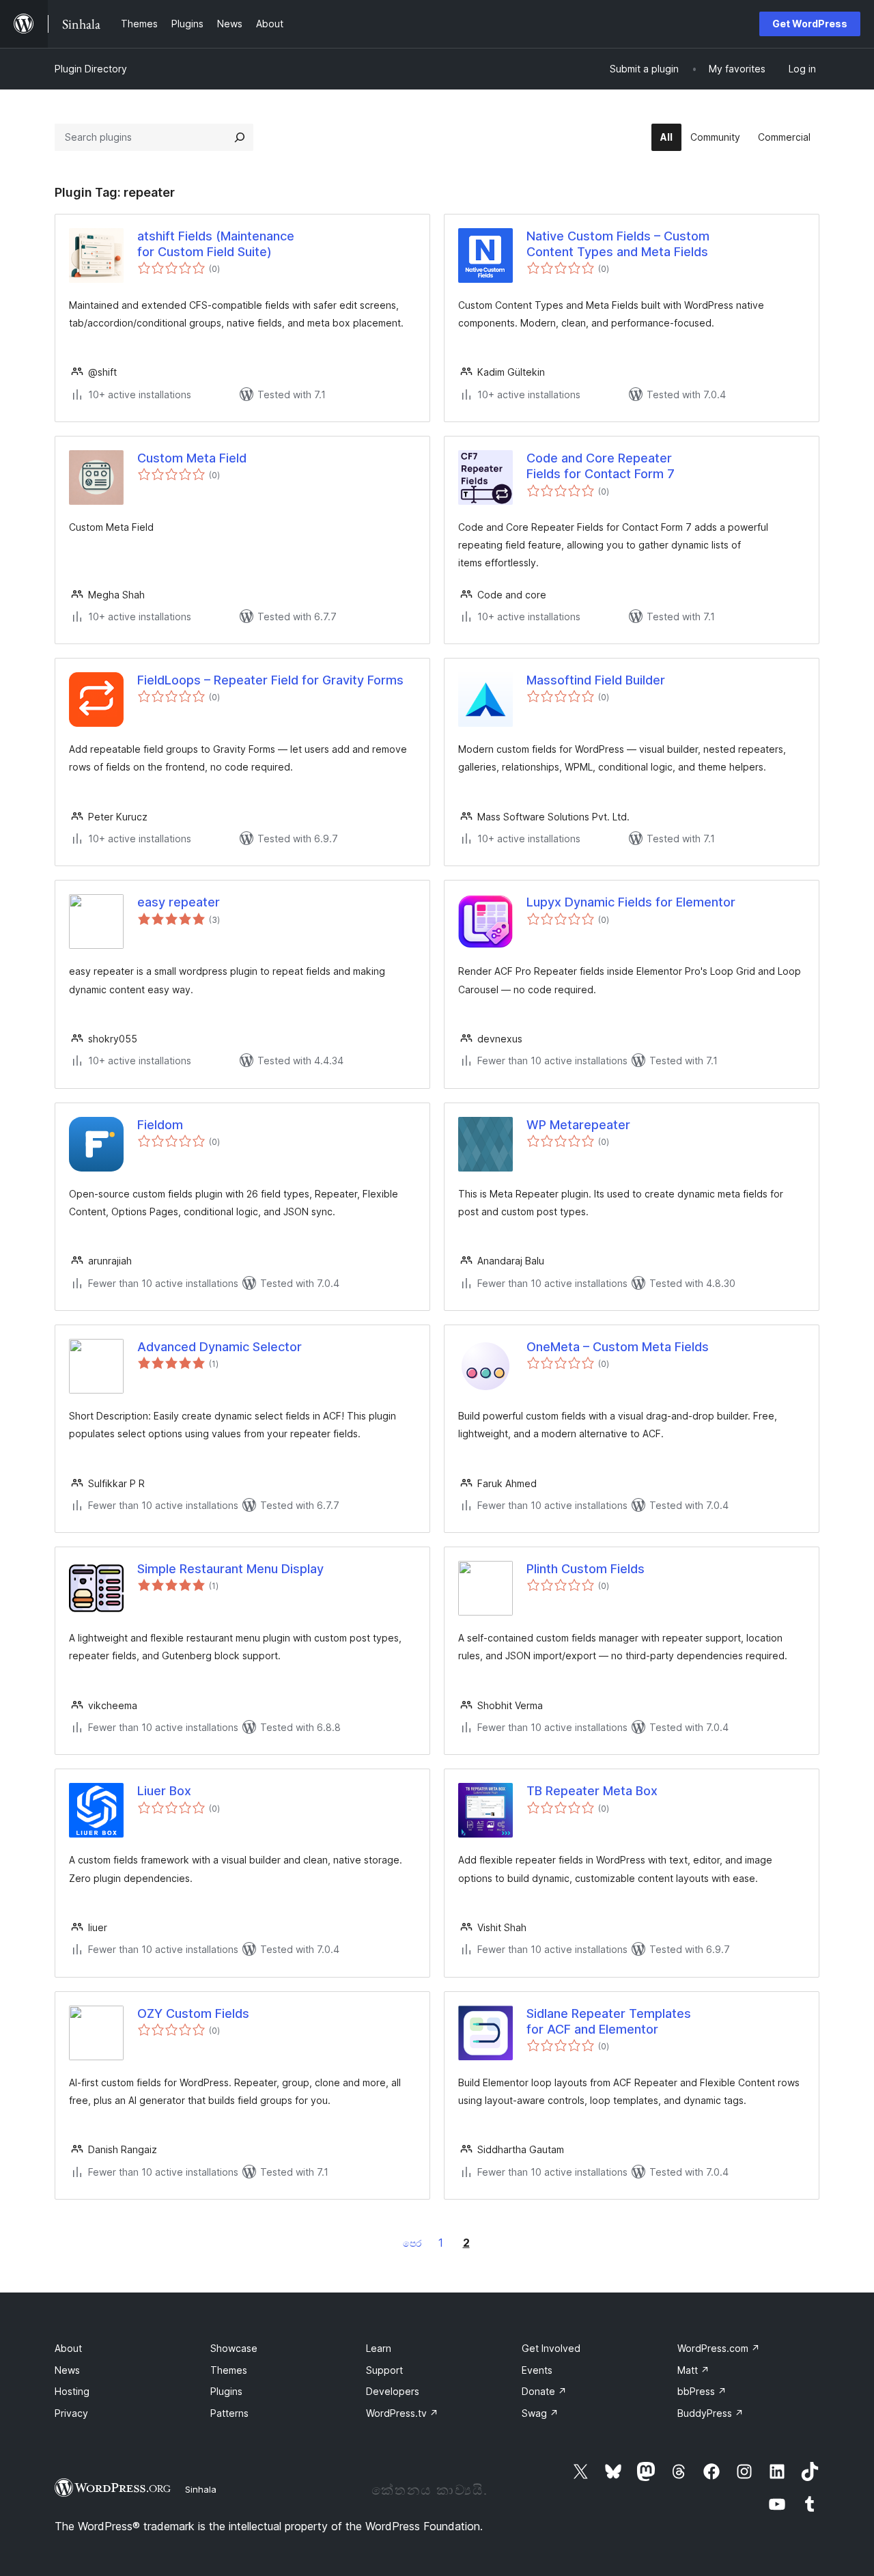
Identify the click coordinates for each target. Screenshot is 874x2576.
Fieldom (160, 1125)
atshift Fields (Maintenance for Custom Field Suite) (216, 244)
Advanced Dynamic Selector (220, 1347)
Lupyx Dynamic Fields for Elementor (631, 902)
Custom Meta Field (192, 458)
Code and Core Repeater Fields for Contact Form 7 (601, 466)
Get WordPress (810, 24)
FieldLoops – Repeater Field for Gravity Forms (270, 680)
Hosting (72, 2391)
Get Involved (551, 2348)
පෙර (412, 2243)
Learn (379, 2348)
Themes (229, 2370)
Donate (544, 2391)
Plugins (226, 2391)
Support (384, 2370)
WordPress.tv (402, 2413)
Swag (540, 2413)
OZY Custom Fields (193, 2013)
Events (537, 2370)
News (67, 2370)
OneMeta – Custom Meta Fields (618, 1347)
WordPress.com (719, 2348)
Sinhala (201, 2489)
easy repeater (179, 902)
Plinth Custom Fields (586, 1569)
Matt (693, 2370)
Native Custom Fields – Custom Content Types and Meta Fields (618, 244)
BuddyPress (710, 2413)
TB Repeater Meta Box (592, 1791)
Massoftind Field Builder (596, 680)
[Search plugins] (240, 137)
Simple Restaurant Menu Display (230, 1569)
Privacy (71, 2413)
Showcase (234, 2348)
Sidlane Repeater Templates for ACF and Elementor (609, 2021)
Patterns (229, 2413)
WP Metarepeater (578, 1125)
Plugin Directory (91, 69)
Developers (393, 2391)
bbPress (702, 2391)
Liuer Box (164, 1791)
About (68, 2348)
